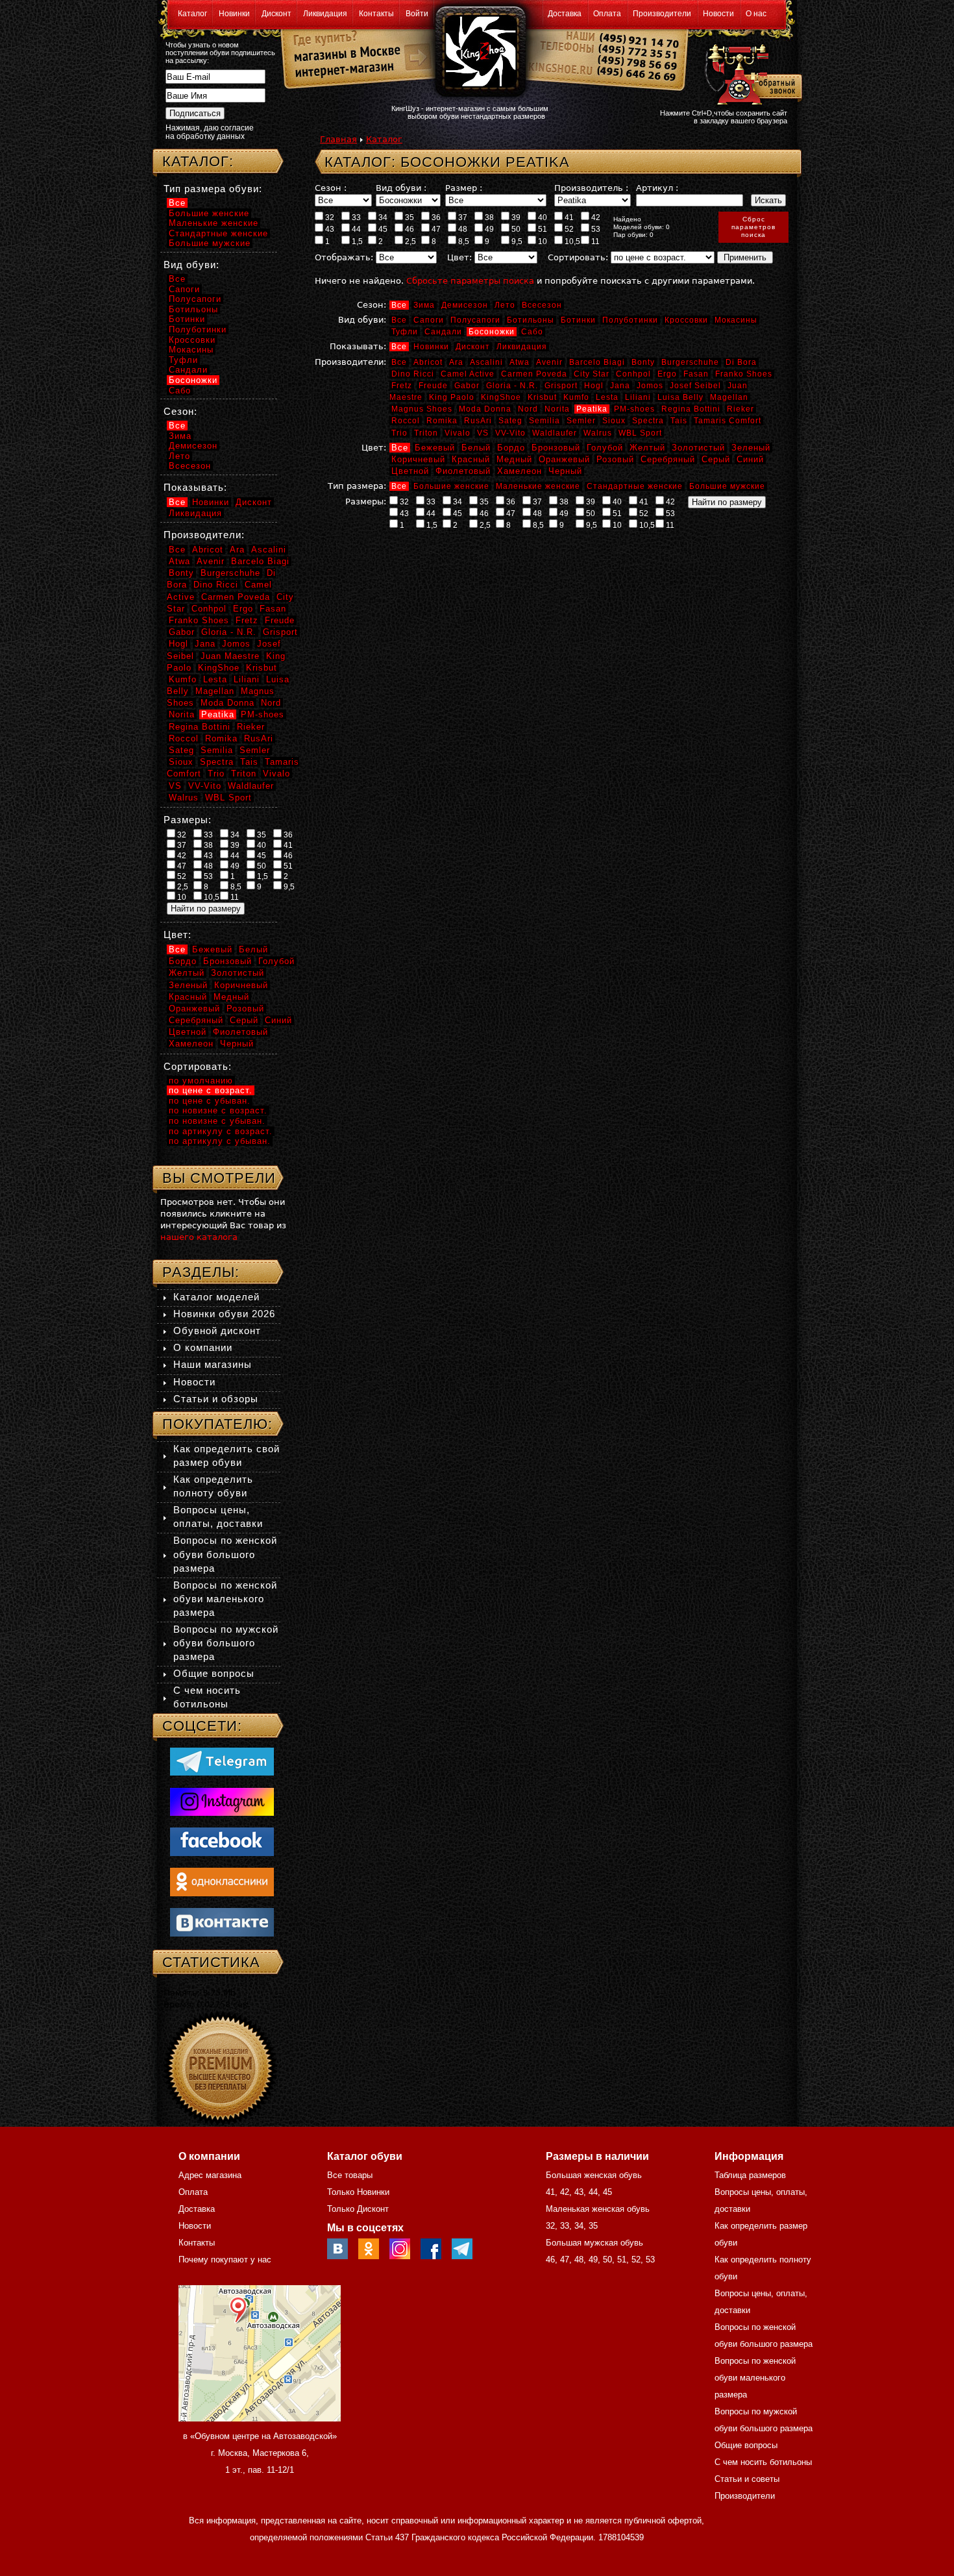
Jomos (650, 386)
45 (382, 229)
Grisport (561, 386)
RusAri (478, 421)
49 (488, 229)
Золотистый (698, 448)
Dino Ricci (413, 374)
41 (568, 217)
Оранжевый (564, 459)
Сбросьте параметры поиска (470, 281)
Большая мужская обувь (594, 2243)
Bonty (643, 362)
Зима (424, 305)
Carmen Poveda (534, 374)
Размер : (464, 188)
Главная (338, 139)
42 (595, 217)
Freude (433, 386)
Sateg (510, 421)
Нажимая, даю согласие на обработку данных (210, 132)
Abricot (428, 362)
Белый (476, 448)
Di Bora (741, 362)
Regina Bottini (691, 409)
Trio (399, 433)
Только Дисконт (358, 2209)
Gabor (467, 386)
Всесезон (542, 305)
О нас (756, 14)
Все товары (350, 2175)
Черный (565, 471)
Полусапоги (475, 320)
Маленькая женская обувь (598, 2209)
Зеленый (751, 448)
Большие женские (451, 486)
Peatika (592, 409)
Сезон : (331, 188)
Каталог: (198, 161)
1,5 (356, 241)
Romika (442, 421)
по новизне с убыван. (217, 1121)
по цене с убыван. (210, 1101)
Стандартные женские (635, 486)
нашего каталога (199, 1237)
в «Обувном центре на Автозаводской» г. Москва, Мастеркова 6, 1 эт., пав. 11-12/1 (260, 2453)
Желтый (647, 448)
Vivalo (458, 433)
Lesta (607, 397)
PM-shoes (634, 409)
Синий (750, 459)
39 (515, 217)
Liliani (638, 397)
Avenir (549, 362)
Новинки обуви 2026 (224, 1314)
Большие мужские (727, 486)
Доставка (565, 14)
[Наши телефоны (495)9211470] (638, 61)
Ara (456, 362)
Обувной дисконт (217, 1331)
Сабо (532, 332)
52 (568, 229)
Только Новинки (358, 2192)
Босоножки (492, 332)
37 (462, 217)
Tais (679, 421)
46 (409, 229)
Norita (557, 409)
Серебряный (668, 459)
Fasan (696, 374)
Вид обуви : (401, 188)
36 (435, 217)
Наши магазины (213, 1364)
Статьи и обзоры (216, 1399)
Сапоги (429, 320)
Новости (718, 14)
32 (329, 217)
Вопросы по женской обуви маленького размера (225, 1599)
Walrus (598, 433)
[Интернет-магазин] (342, 72)
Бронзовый (556, 448)
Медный (514, 459)
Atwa (520, 362)
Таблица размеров (750, 2175)
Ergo (667, 374)
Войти (417, 14)
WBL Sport (640, 433)
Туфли (405, 332)
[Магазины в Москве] (342, 52)
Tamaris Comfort (728, 421)
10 (542, 241)
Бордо (511, 448)
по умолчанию (201, 1081)
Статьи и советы (747, 2479)
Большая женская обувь (594, 2175)
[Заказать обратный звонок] (751, 73)
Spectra (648, 421)
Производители (662, 14)
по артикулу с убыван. (220, 1141)
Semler (581, 421)
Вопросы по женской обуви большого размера (225, 1554)
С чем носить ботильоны (763, 2462)
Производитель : (591, 188)
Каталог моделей (216, 1297)
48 (462, 229)
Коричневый (418, 459)
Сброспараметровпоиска (753, 227)
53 (595, 229)
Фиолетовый (463, 471)
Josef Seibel (695, 386)
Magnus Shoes (422, 409)
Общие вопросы (214, 1673)
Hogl (594, 386)
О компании (203, 1347)
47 (435, 229)
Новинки (234, 14)
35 (409, 217)
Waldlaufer (555, 433)
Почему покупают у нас (225, 2260)
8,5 (463, 241)
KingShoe (501, 397)
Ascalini (486, 362)
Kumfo (576, 397)
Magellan (729, 397)
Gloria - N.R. (512, 386)
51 (542, 229)
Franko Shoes (744, 374)
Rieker (740, 409)
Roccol (406, 421)
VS (483, 433)
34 (382, 217)
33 (355, 217)
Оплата (607, 14)
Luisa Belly (680, 397)
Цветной (410, 471)
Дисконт (276, 14)
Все (399, 305)
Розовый (615, 459)
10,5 (571, 241)
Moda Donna (485, 409)
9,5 (516, 241)
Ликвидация (325, 14)
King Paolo (452, 397)
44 (355, 229)
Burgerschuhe (690, 362)
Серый (716, 459)
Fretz (402, 386)
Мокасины (736, 320)
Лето (505, 305)
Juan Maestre (230, 656)
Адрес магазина (210, 2175)
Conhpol (633, 374)
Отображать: (344, 257)
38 (488, 217)
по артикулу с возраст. (221, 1131)
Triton (426, 433)
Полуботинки (630, 320)
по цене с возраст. (211, 1090)
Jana (620, 386)
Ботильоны (531, 320)
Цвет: (459, 257)
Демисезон (465, 305)
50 (515, 229)
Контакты (376, 14)
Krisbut (542, 397)
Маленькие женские (538, 486)
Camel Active (468, 374)
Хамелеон (520, 471)
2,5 (410, 241)
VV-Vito (510, 433)
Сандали (443, 332)
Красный (471, 459)
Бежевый (435, 448)
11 (594, 241)
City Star (592, 374)
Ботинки (578, 320)
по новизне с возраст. (218, 1110)
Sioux (614, 421)
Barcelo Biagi (597, 362)
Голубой (605, 448)
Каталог (192, 14)
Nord (528, 409)
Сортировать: (578, 257)
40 (542, 217)
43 (329, 229)
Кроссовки (686, 320)
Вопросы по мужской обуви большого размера (226, 1643)
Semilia (544, 421)
